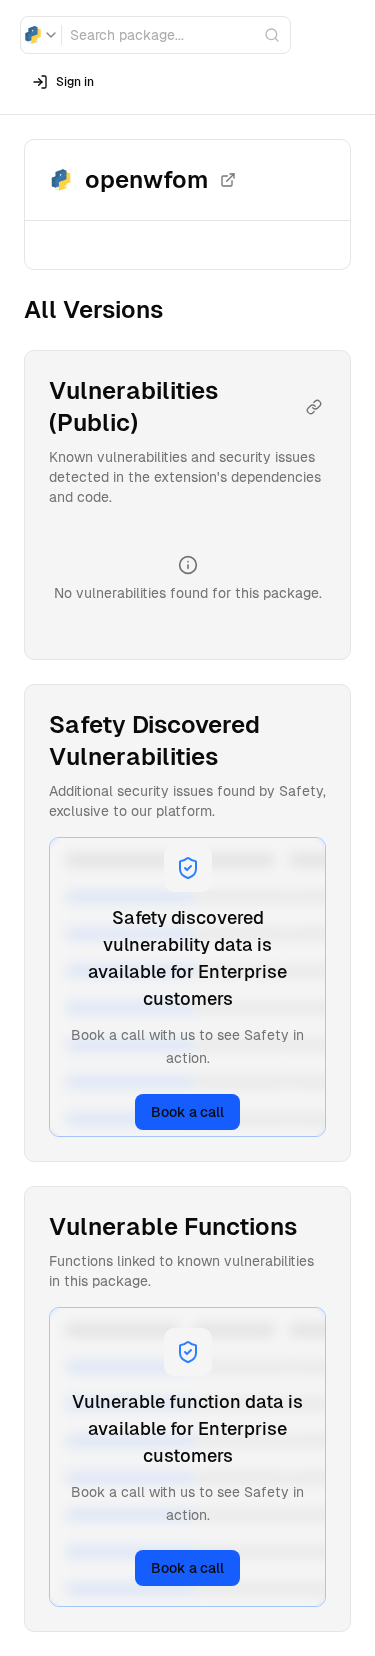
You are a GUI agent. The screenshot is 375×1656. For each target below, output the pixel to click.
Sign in (75, 82)
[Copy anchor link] (314, 407)
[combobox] (41, 35)
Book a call (187, 1112)
